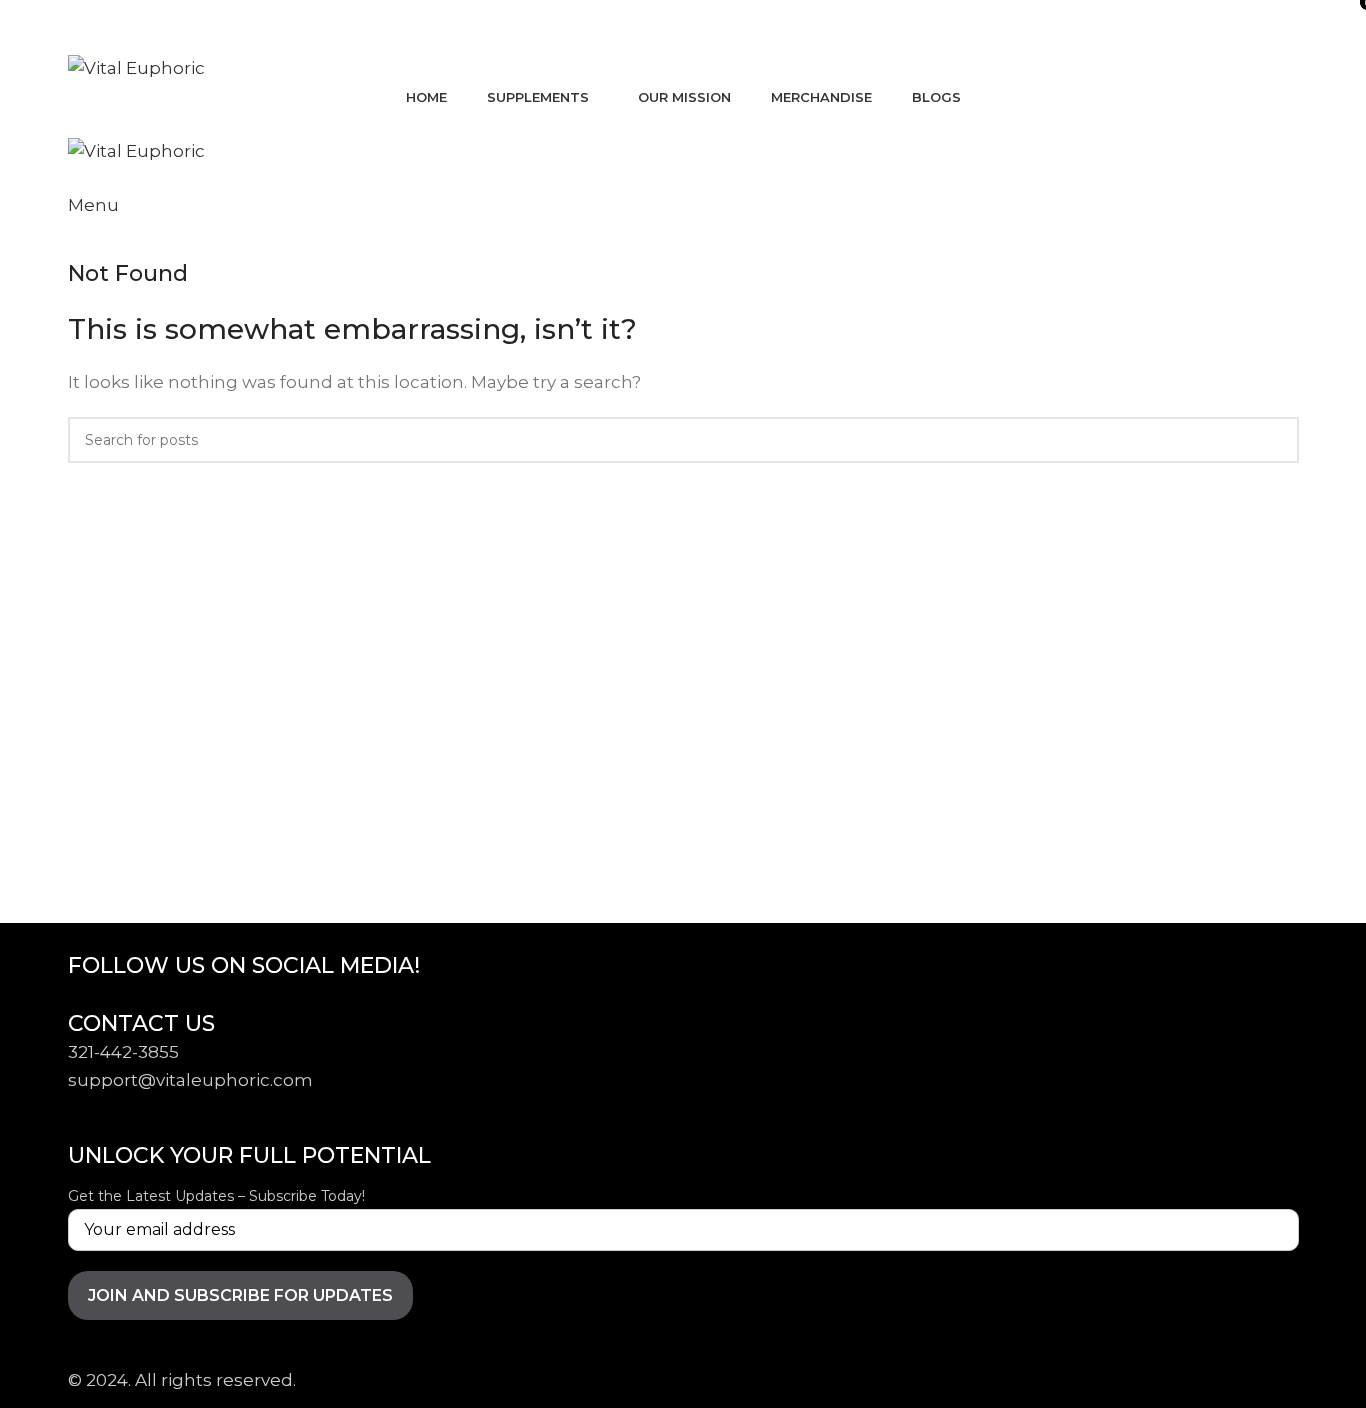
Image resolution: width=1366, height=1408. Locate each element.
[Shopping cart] (74, 123)
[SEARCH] (1276, 440)
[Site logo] (136, 67)
